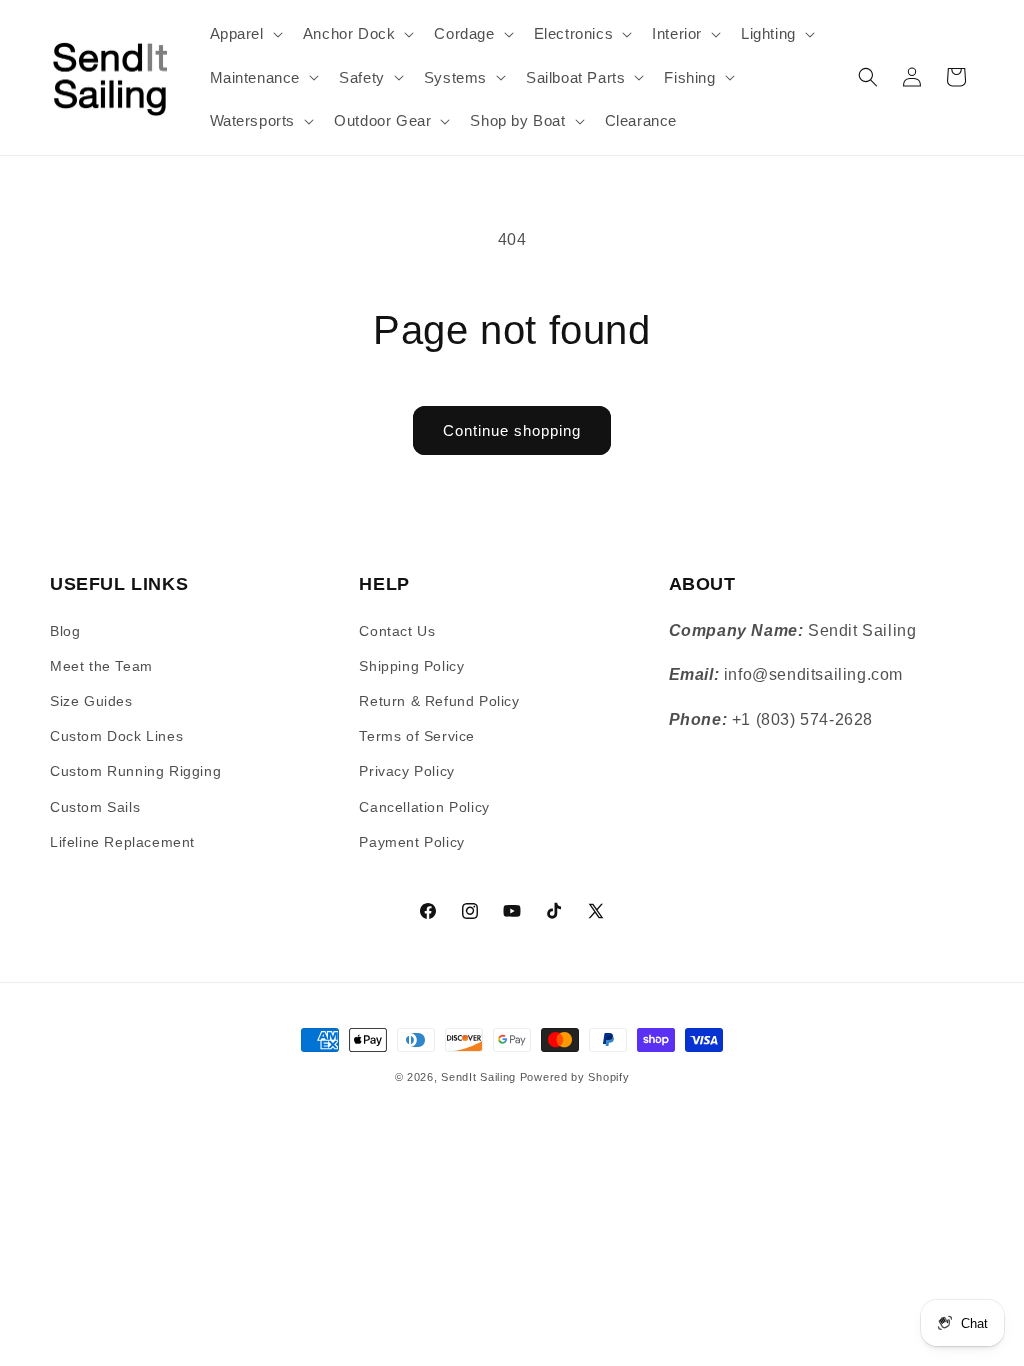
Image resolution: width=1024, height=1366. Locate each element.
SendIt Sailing (478, 1077)
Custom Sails (95, 807)
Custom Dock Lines (116, 736)
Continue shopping (512, 430)
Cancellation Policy (424, 807)
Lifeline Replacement (122, 842)
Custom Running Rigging (135, 771)
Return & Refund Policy (439, 701)
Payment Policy (411, 842)
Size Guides (91, 701)
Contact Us (397, 631)
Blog (65, 631)
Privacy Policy (406, 771)
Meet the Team (101, 666)
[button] (244, 34)
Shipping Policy (411, 666)
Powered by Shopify (575, 1077)
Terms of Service (417, 736)
